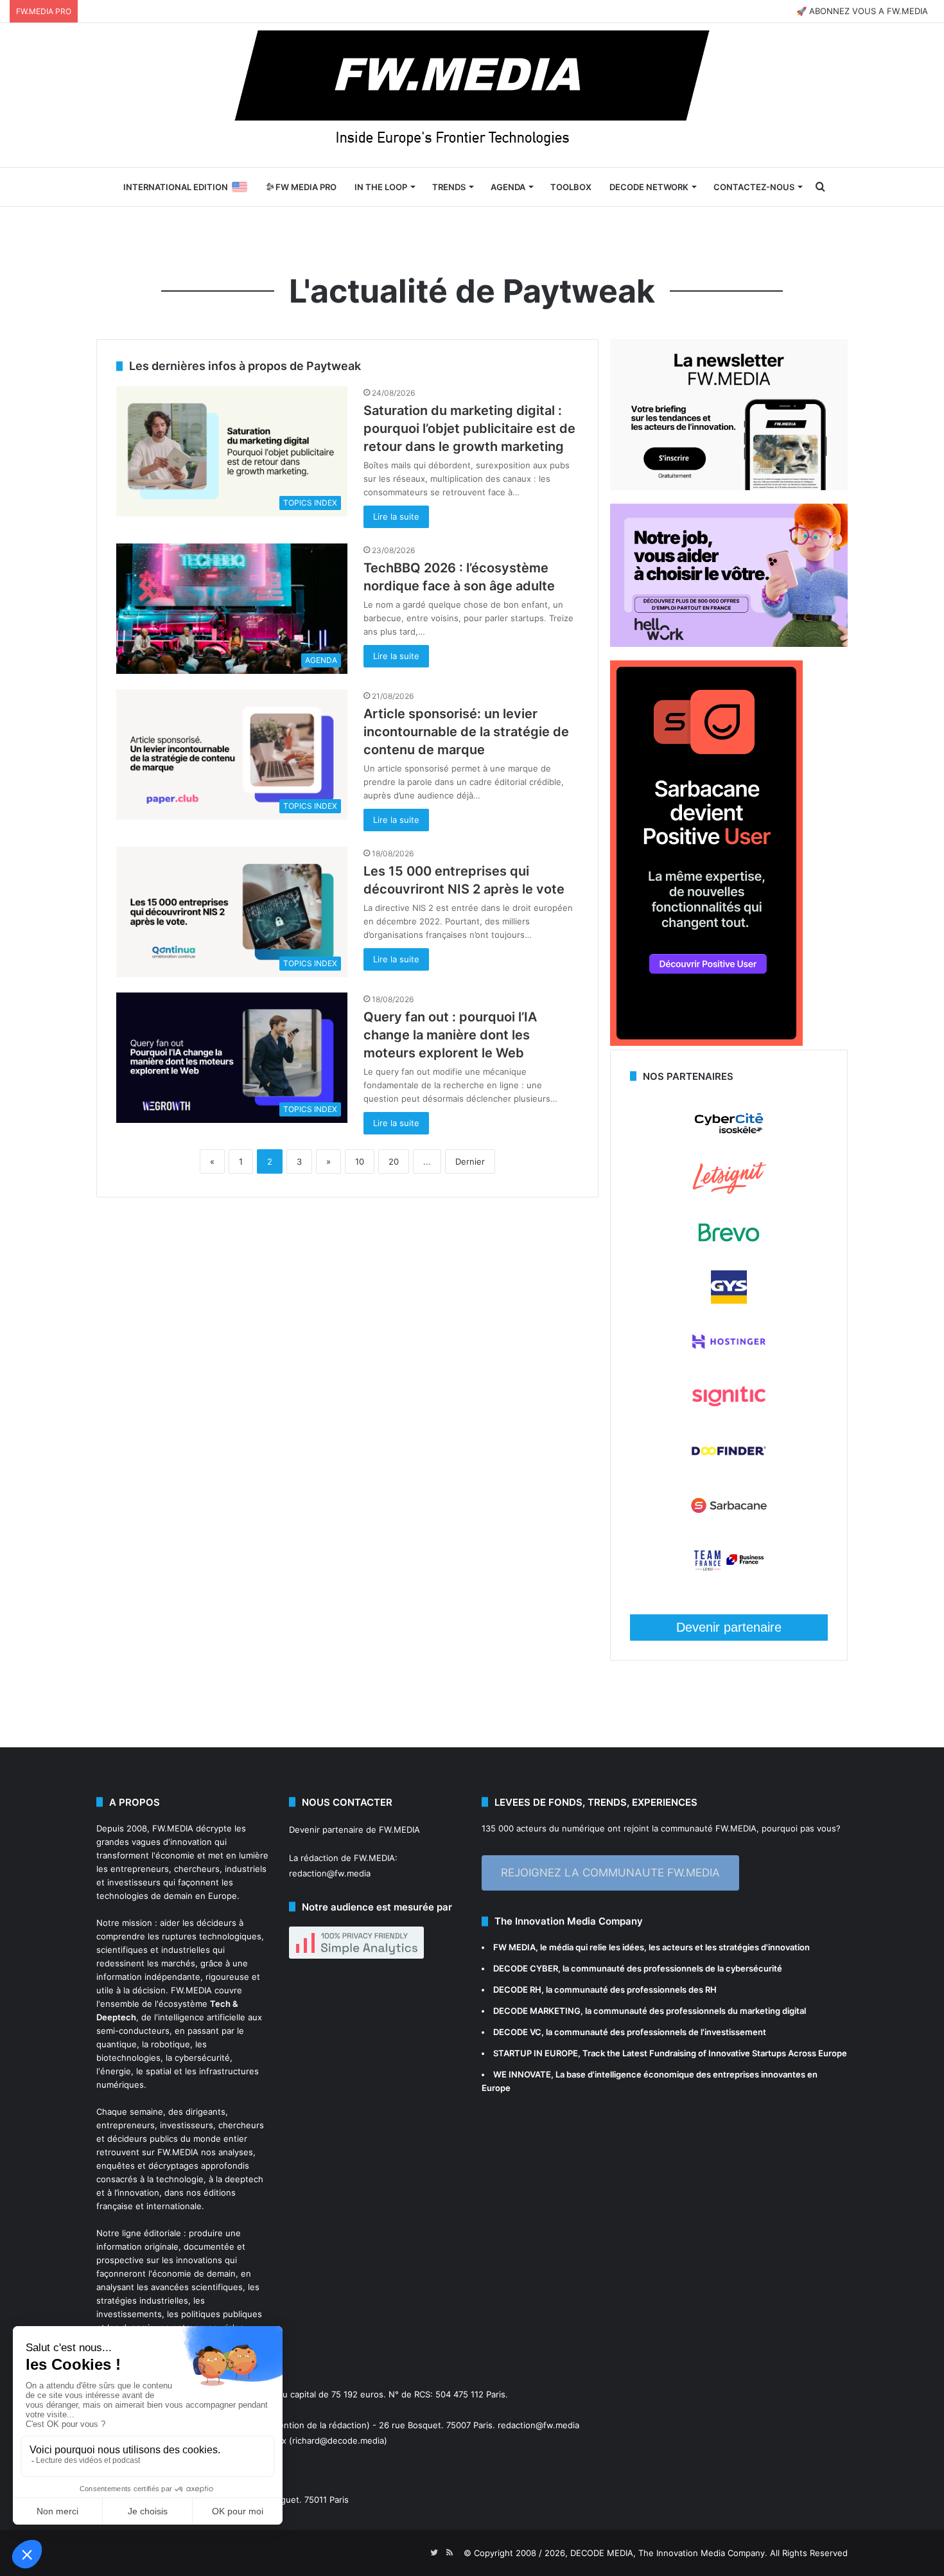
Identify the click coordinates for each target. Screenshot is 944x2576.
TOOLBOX (571, 187)
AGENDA (508, 187)
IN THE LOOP (381, 187)
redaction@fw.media (330, 1873)
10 (360, 1161)
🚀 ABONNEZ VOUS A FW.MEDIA (862, 11)
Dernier (470, 1161)
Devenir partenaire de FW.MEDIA (354, 1830)
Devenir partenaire (729, 1627)
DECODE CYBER (526, 1968)
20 (394, 1161)
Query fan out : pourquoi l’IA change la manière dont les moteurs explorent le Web (450, 1035)
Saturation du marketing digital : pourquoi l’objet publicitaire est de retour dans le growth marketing (469, 428)
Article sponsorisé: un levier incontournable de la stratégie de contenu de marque (466, 732)
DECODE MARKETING (537, 2011)
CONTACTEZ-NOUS (754, 187)
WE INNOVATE (522, 2074)
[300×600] (706, 1043)
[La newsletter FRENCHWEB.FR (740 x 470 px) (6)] (729, 487)
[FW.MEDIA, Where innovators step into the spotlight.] (472, 95)
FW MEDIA (514, 1947)
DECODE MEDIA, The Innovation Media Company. (669, 2553)
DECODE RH (517, 1989)
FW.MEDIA (173, 1828)
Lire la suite (396, 516)
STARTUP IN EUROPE (536, 2053)
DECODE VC (517, 2032)
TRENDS (449, 187)
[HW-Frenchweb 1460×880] (729, 644)
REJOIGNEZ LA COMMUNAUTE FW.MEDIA (610, 1873)
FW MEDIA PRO (305, 187)
